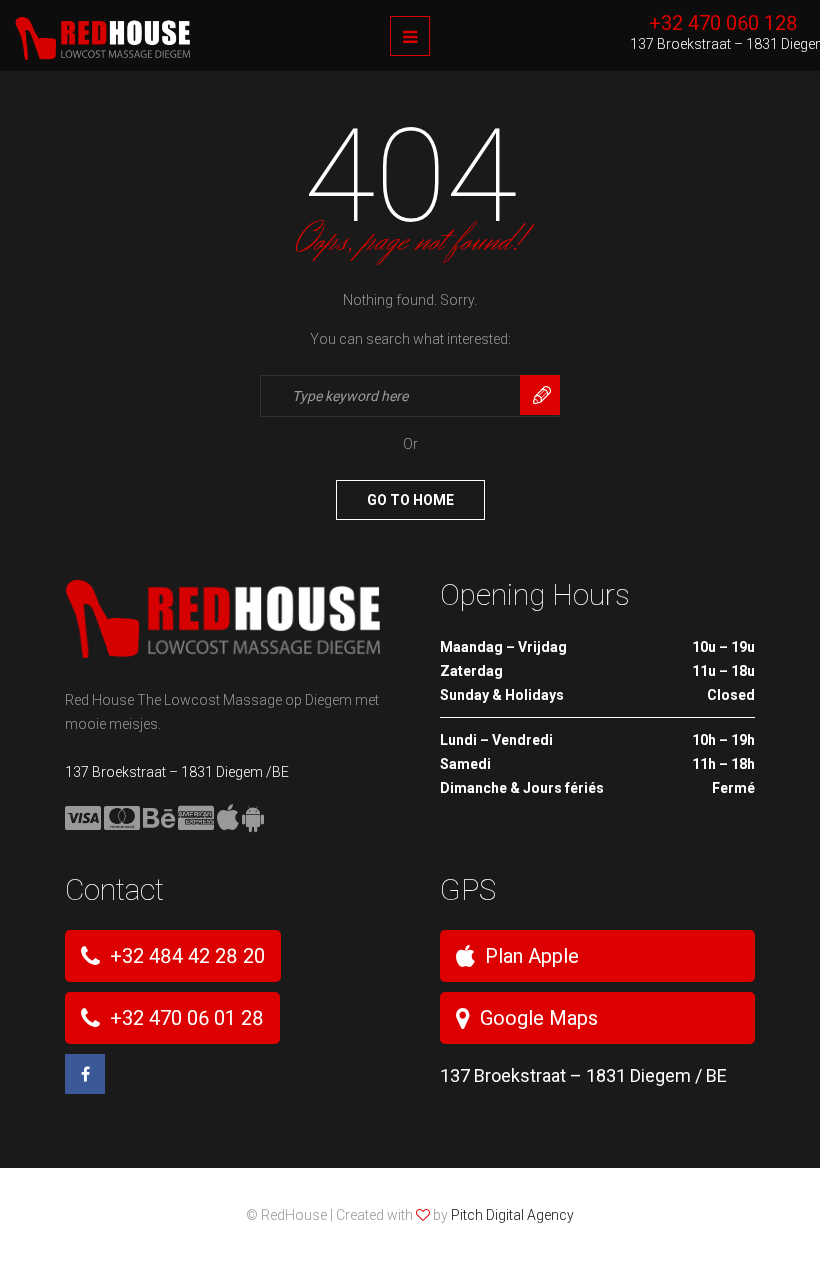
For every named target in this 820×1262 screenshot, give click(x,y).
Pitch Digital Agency (512, 1215)
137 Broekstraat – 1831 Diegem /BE (177, 772)
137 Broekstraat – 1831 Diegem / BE (583, 1075)
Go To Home (410, 500)
